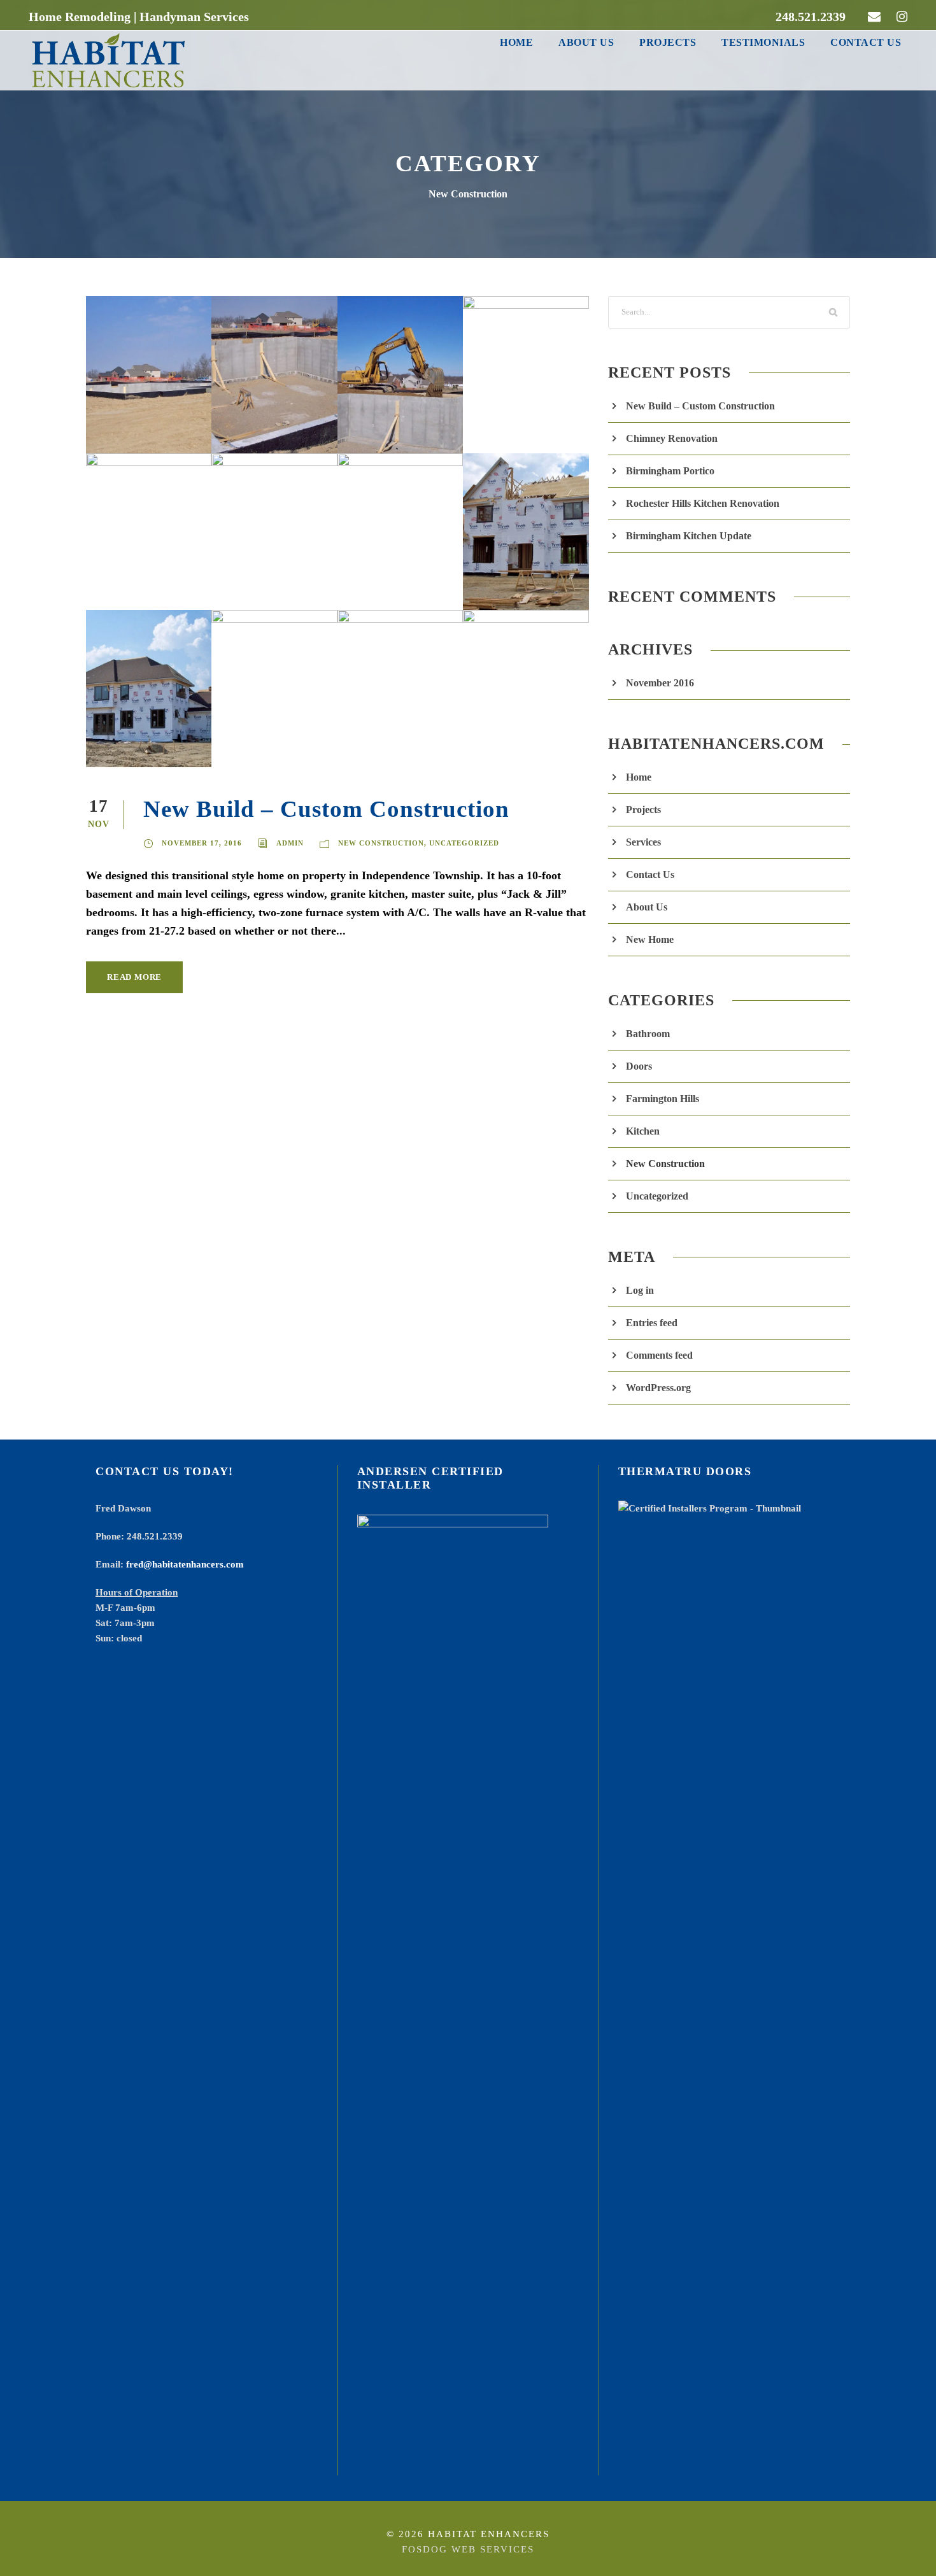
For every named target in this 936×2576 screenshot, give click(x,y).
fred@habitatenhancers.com (185, 1564)
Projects (668, 42)
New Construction (381, 843)
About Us (586, 42)
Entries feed (652, 1323)
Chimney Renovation (672, 438)
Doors (639, 1066)
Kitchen (643, 1131)
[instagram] (902, 17)
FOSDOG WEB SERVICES (468, 2549)
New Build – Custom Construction (326, 809)
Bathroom (648, 1034)
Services (643, 842)
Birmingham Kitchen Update (689, 536)
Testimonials (763, 42)
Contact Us (866, 42)
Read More (134, 977)
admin (290, 843)
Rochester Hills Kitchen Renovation (703, 503)
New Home (650, 939)
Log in (640, 1290)
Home (516, 42)
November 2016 (660, 683)
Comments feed (659, 1355)
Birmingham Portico (670, 471)
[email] (874, 17)
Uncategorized (464, 843)
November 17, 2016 (202, 843)
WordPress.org (658, 1388)
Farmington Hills (663, 1099)
